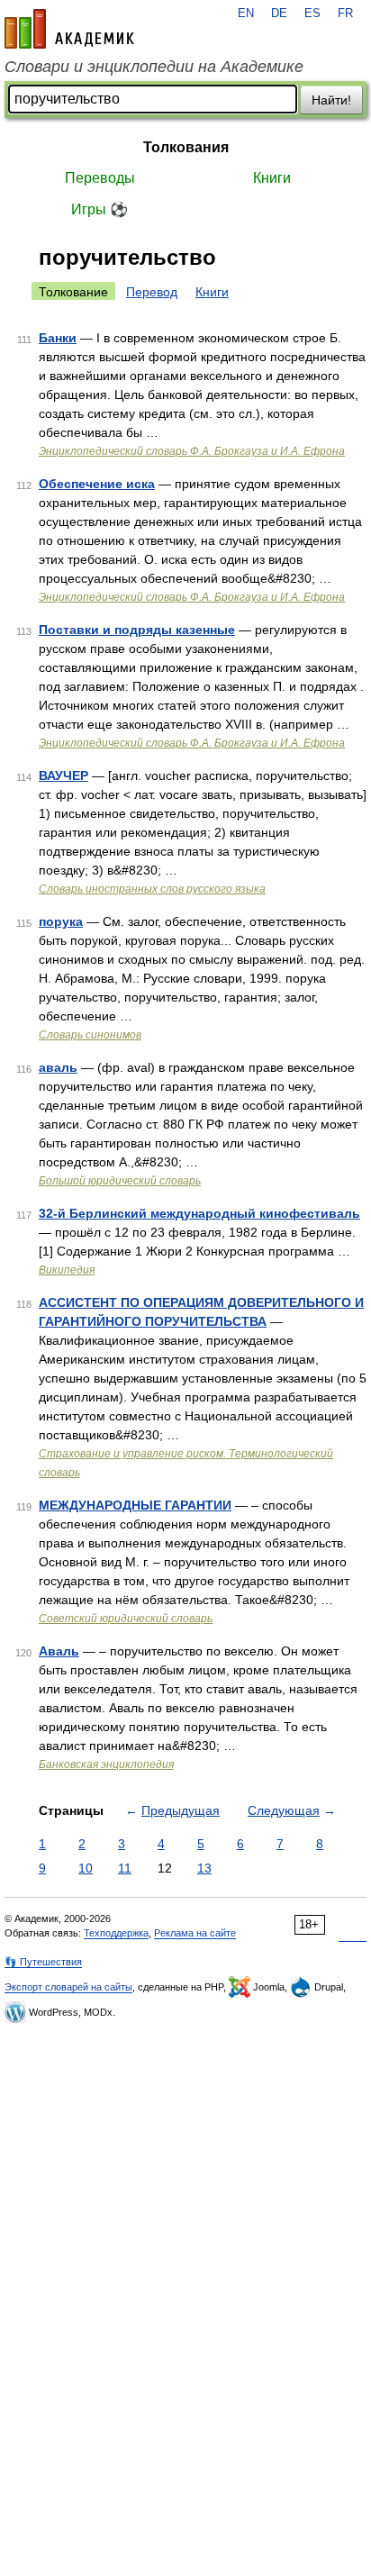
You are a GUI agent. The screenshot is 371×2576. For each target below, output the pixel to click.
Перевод (152, 292)
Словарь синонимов (90, 1035)
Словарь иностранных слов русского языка (152, 889)
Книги (272, 178)
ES (312, 14)
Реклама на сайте (195, 1933)
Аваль (59, 1651)
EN (246, 14)
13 (204, 1868)
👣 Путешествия (43, 1962)
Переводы (100, 178)
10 (86, 1868)
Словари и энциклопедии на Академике (154, 67)
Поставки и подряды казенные (137, 630)
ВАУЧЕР (63, 776)
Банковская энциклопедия (106, 1764)
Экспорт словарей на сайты (68, 1987)
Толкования (186, 147)
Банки (58, 338)
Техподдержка (116, 1933)
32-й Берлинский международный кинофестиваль (199, 1213)
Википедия (67, 1270)
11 (125, 1868)
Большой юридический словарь (120, 1181)
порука (61, 921)
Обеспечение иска (97, 484)
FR (345, 14)
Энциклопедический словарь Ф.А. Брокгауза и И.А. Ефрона (192, 451)
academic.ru (69, 29)
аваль (58, 1067)
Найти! (331, 100)
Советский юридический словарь (126, 1619)
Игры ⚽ (100, 209)
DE (279, 14)
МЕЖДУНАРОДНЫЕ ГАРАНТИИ (135, 1505)
